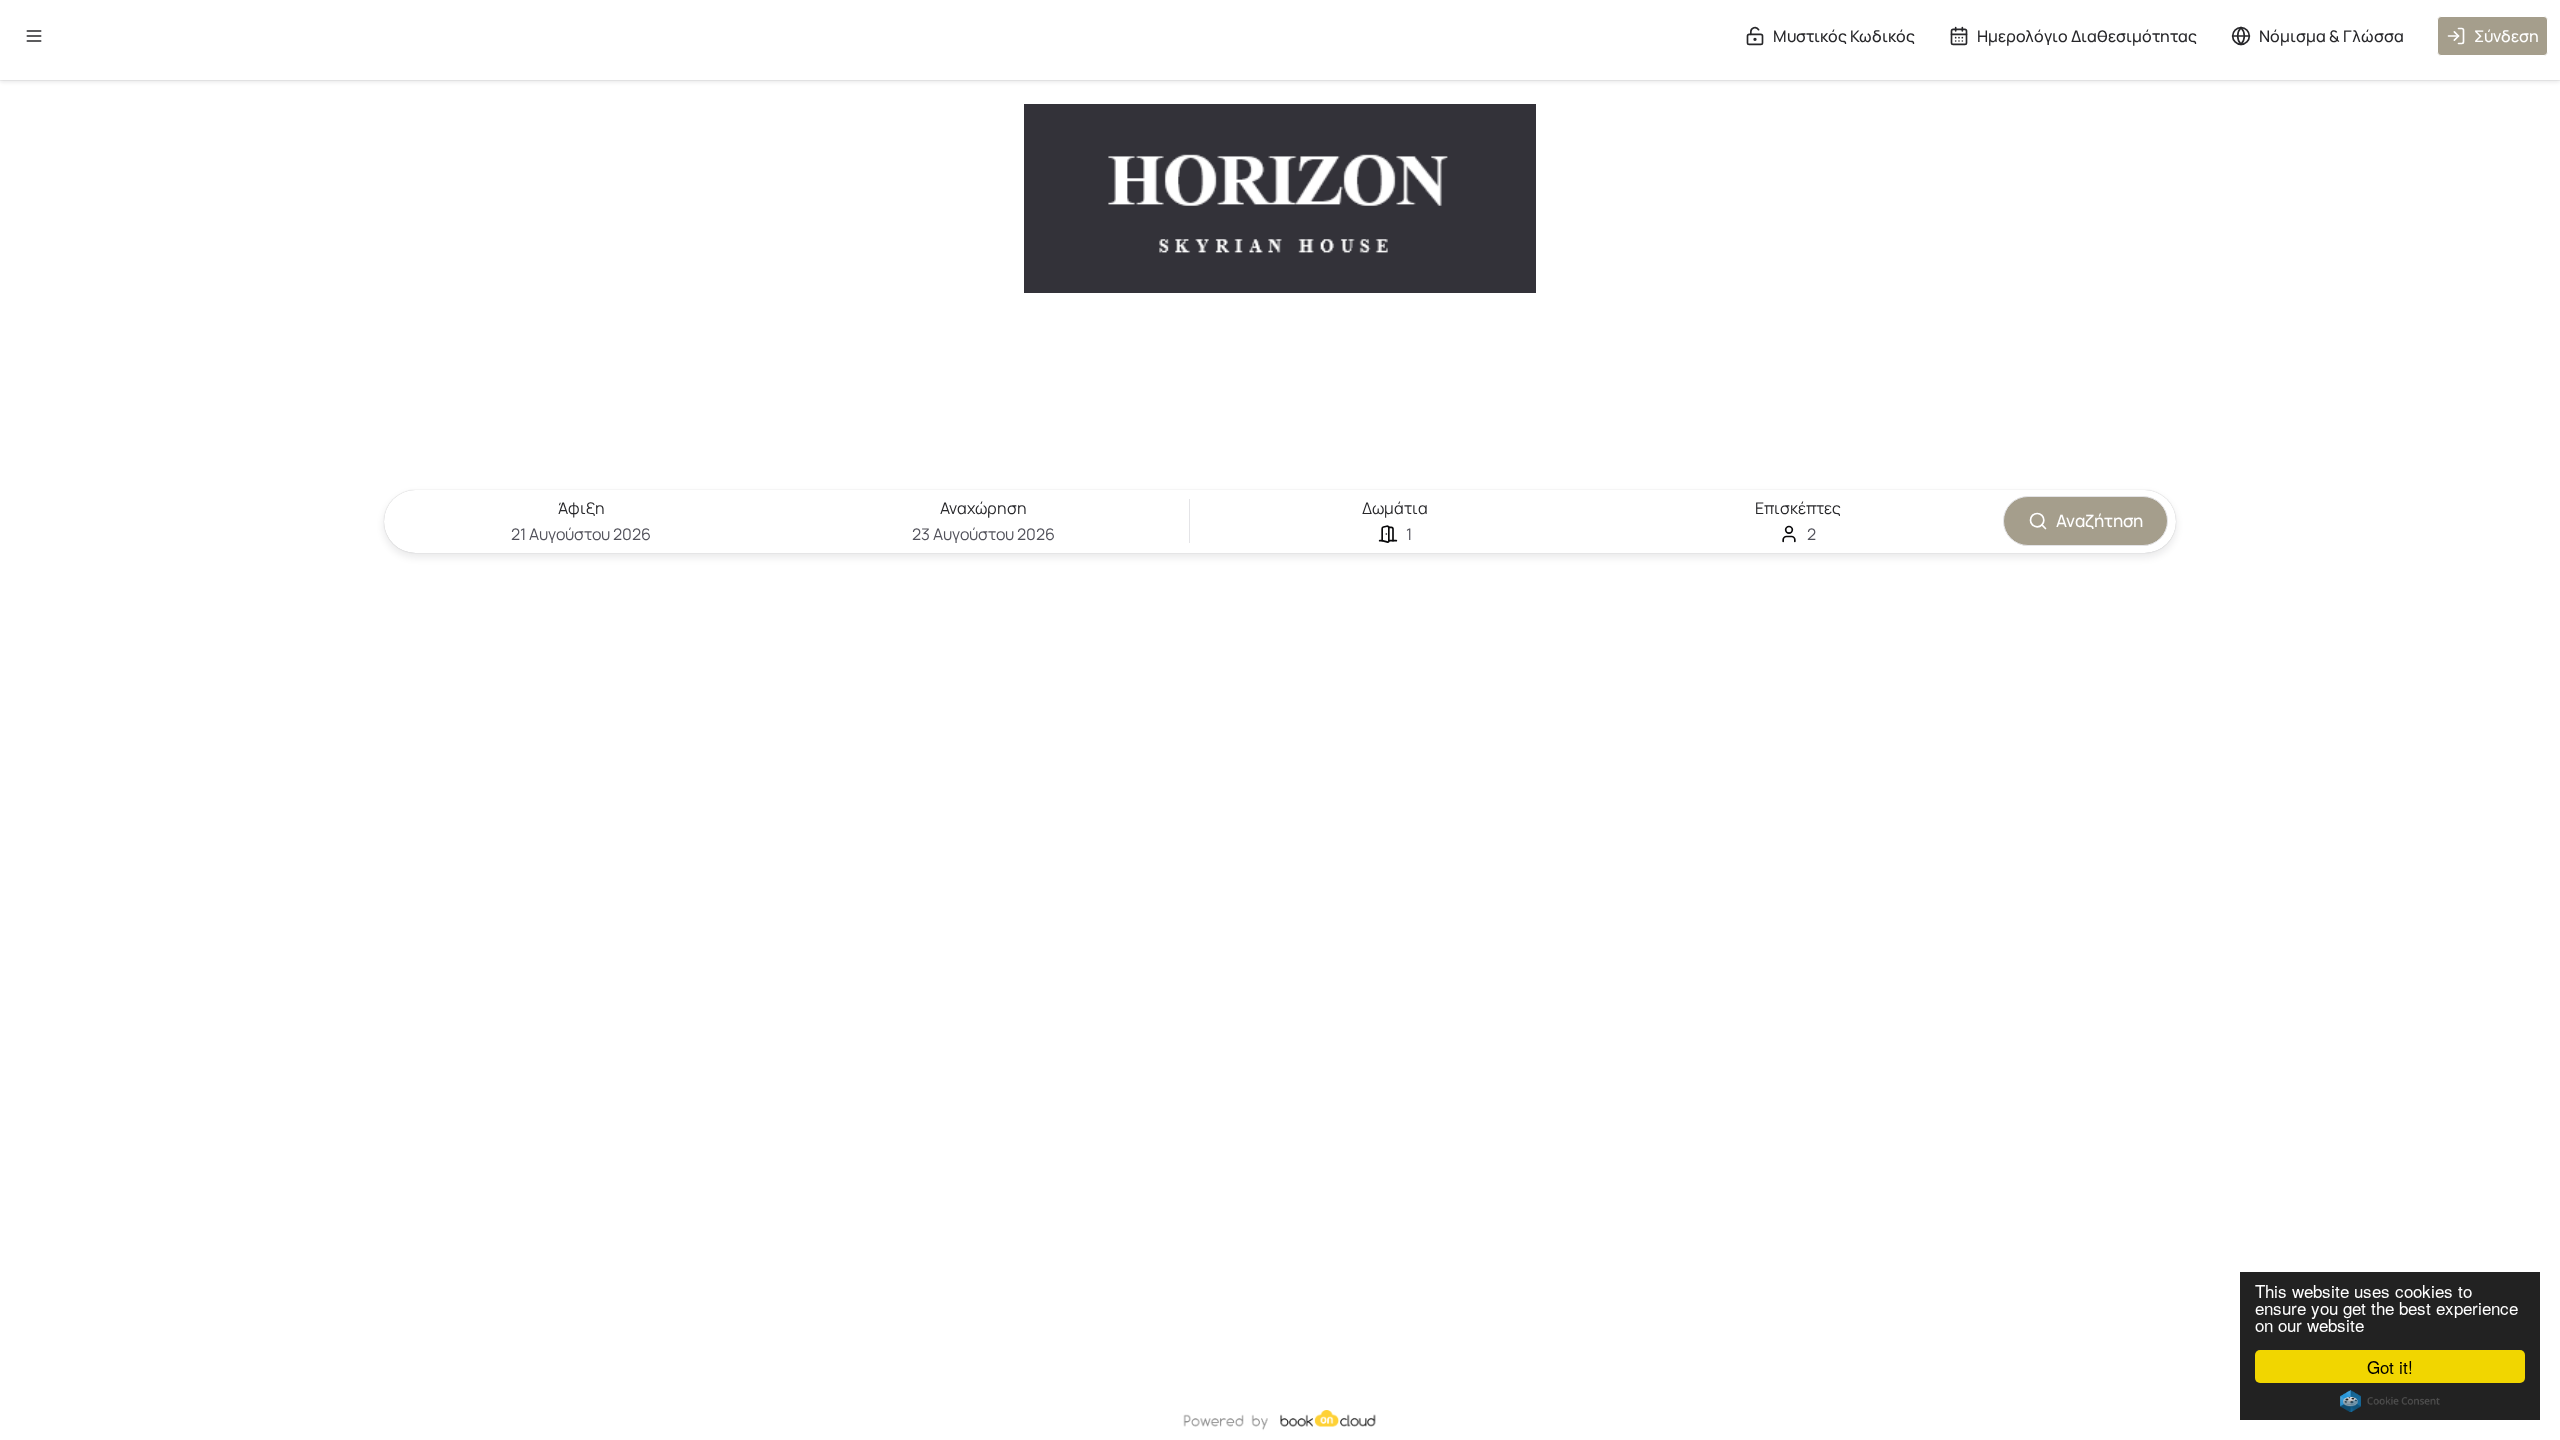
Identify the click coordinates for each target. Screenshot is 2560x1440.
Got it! (2390, 1366)
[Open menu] (34, 36)
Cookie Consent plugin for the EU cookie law (2390, 1401)
